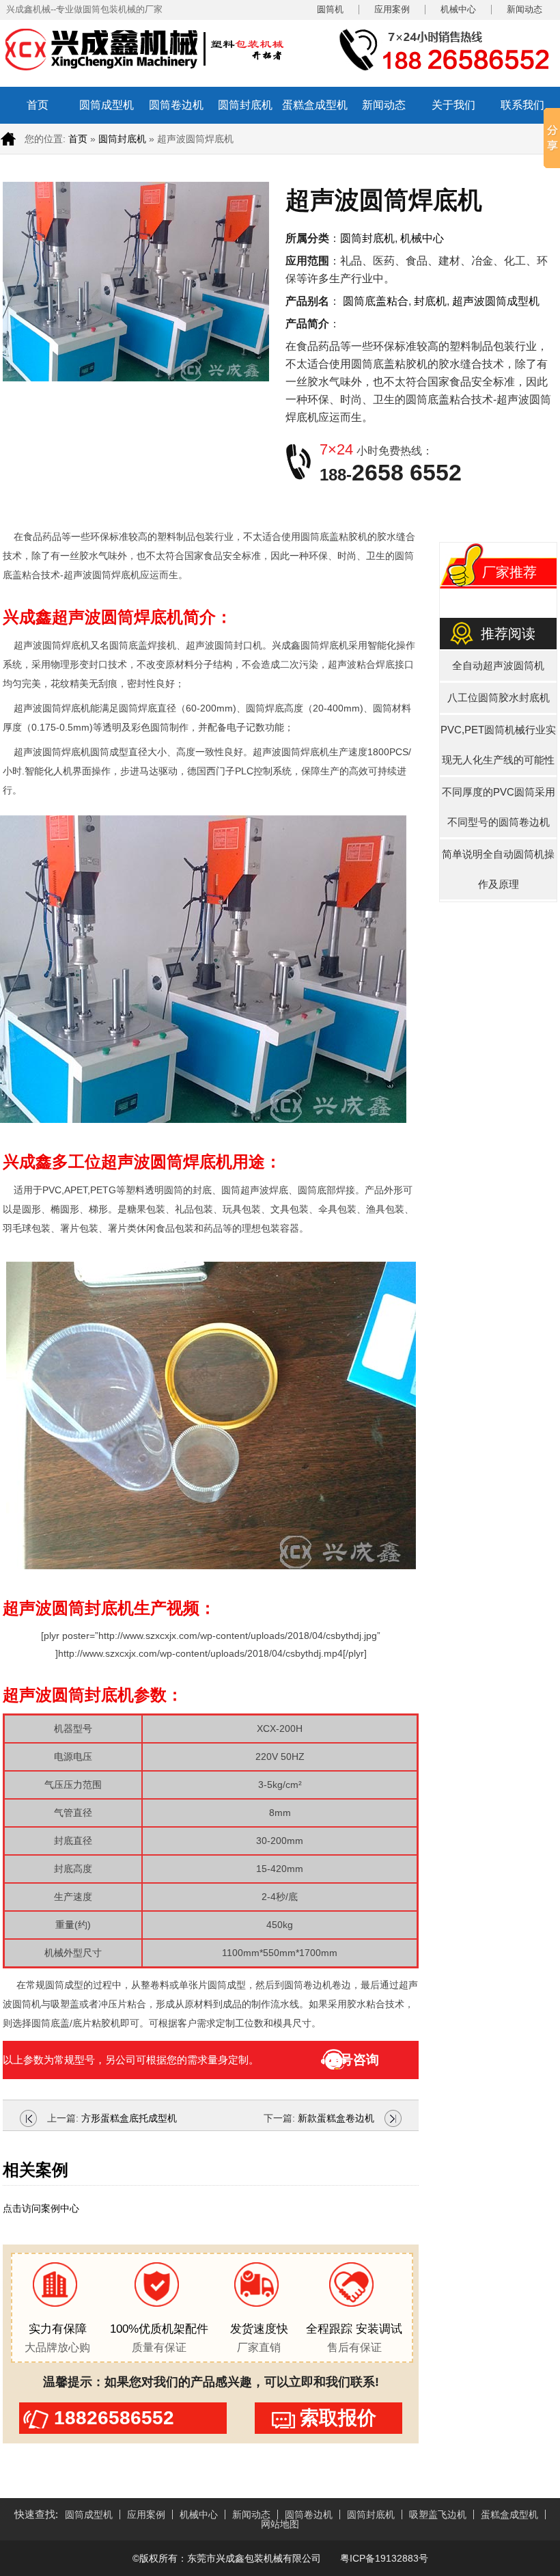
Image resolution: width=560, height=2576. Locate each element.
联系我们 (522, 105)
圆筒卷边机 (176, 105)
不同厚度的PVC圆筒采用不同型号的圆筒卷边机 (499, 807)
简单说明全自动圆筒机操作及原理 (498, 869)
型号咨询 (353, 2060)
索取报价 (338, 2418)
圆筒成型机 (107, 105)
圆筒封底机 (245, 105)
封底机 (430, 301)
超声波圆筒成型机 (496, 301)
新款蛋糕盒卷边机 (336, 2118)
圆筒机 (330, 10)
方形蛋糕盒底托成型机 (129, 2118)
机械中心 (458, 10)
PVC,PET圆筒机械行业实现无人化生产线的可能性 (498, 745)
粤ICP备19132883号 (383, 2558)
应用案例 (392, 10)
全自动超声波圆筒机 (498, 665)
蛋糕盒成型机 (315, 105)
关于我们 (453, 105)
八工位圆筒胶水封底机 (499, 697)
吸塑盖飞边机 (438, 2514)
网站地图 (280, 2524)
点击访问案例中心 (41, 2208)
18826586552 (114, 2418)
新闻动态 (524, 10)
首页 (38, 105)
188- (391, 475)
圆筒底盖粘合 (376, 301)
